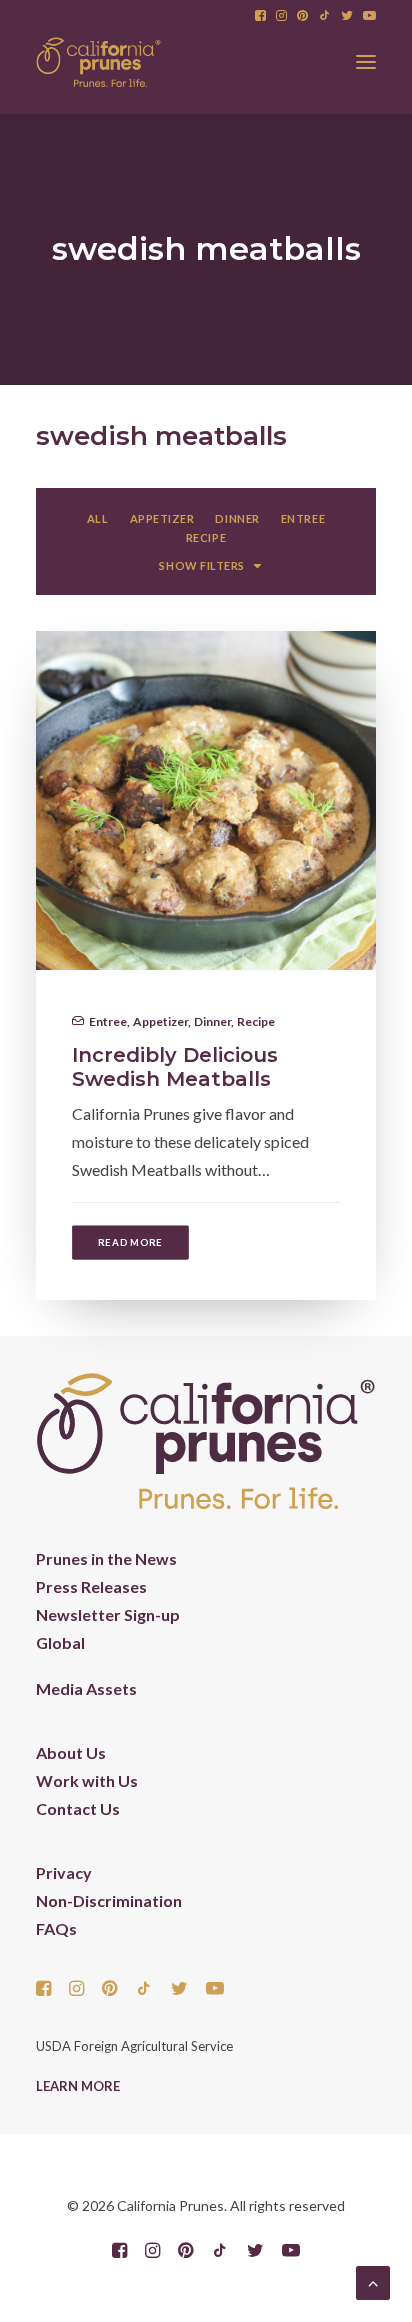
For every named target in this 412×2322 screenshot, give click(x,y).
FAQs (56, 1928)
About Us (71, 1752)
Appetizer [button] (162, 518)
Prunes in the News (106, 1558)
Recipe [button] (206, 537)
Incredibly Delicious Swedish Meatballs (175, 1067)
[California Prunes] (98, 62)
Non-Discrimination (109, 1900)
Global (60, 1642)
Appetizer (160, 1021)
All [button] (98, 518)
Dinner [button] (237, 518)
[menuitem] (260, 15)
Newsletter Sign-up (108, 1614)
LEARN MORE (78, 2086)
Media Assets (86, 1688)
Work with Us (87, 1780)
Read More (130, 1242)
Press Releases (91, 1586)
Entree (108, 1021)
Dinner (212, 1021)
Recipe (256, 1021)
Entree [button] (303, 518)
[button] (260, 15)
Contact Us (78, 1808)
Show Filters (202, 565)
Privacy (64, 1872)
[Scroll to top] (373, 2280)
